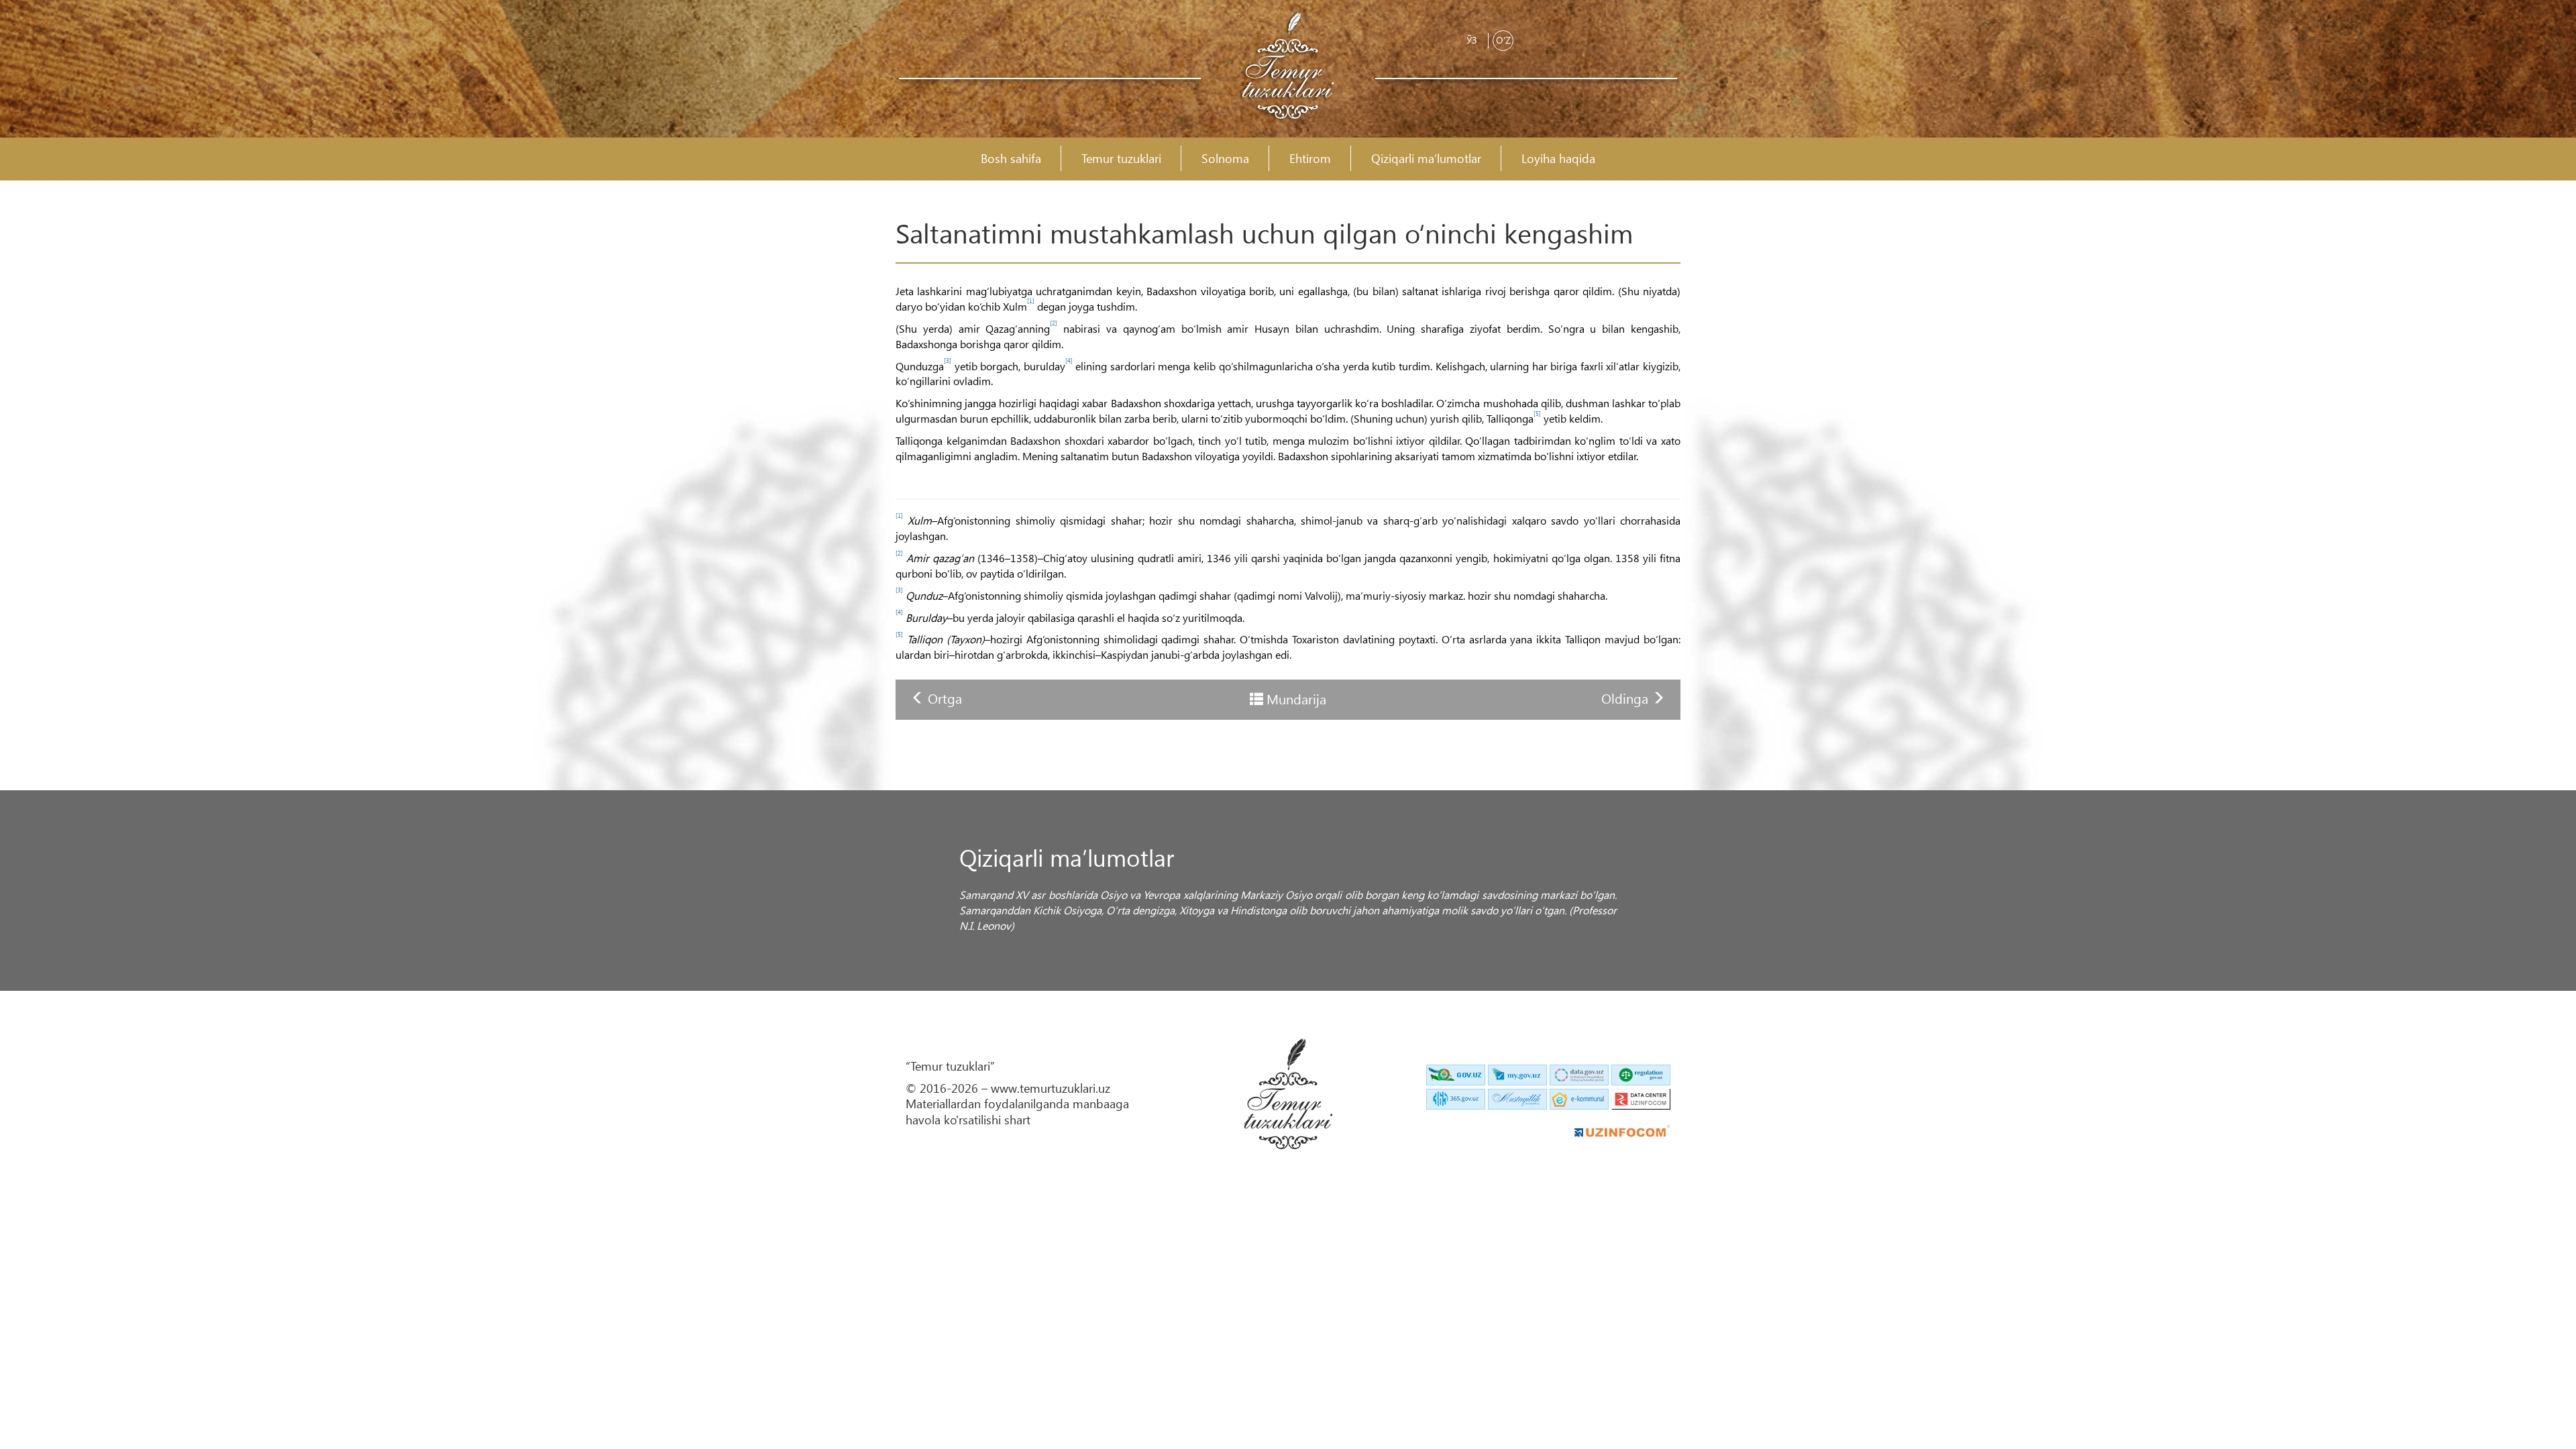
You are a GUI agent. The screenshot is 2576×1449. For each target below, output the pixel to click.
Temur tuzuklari (1121, 159)
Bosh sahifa (1011, 159)
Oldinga (1626, 698)
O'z (1503, 40)
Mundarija (1296, 698)
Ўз (1472, 40)
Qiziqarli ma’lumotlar (1426, 159)
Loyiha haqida (1558, 159)
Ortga (945, 698)
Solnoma (1225, 159)
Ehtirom (1310, 159)
